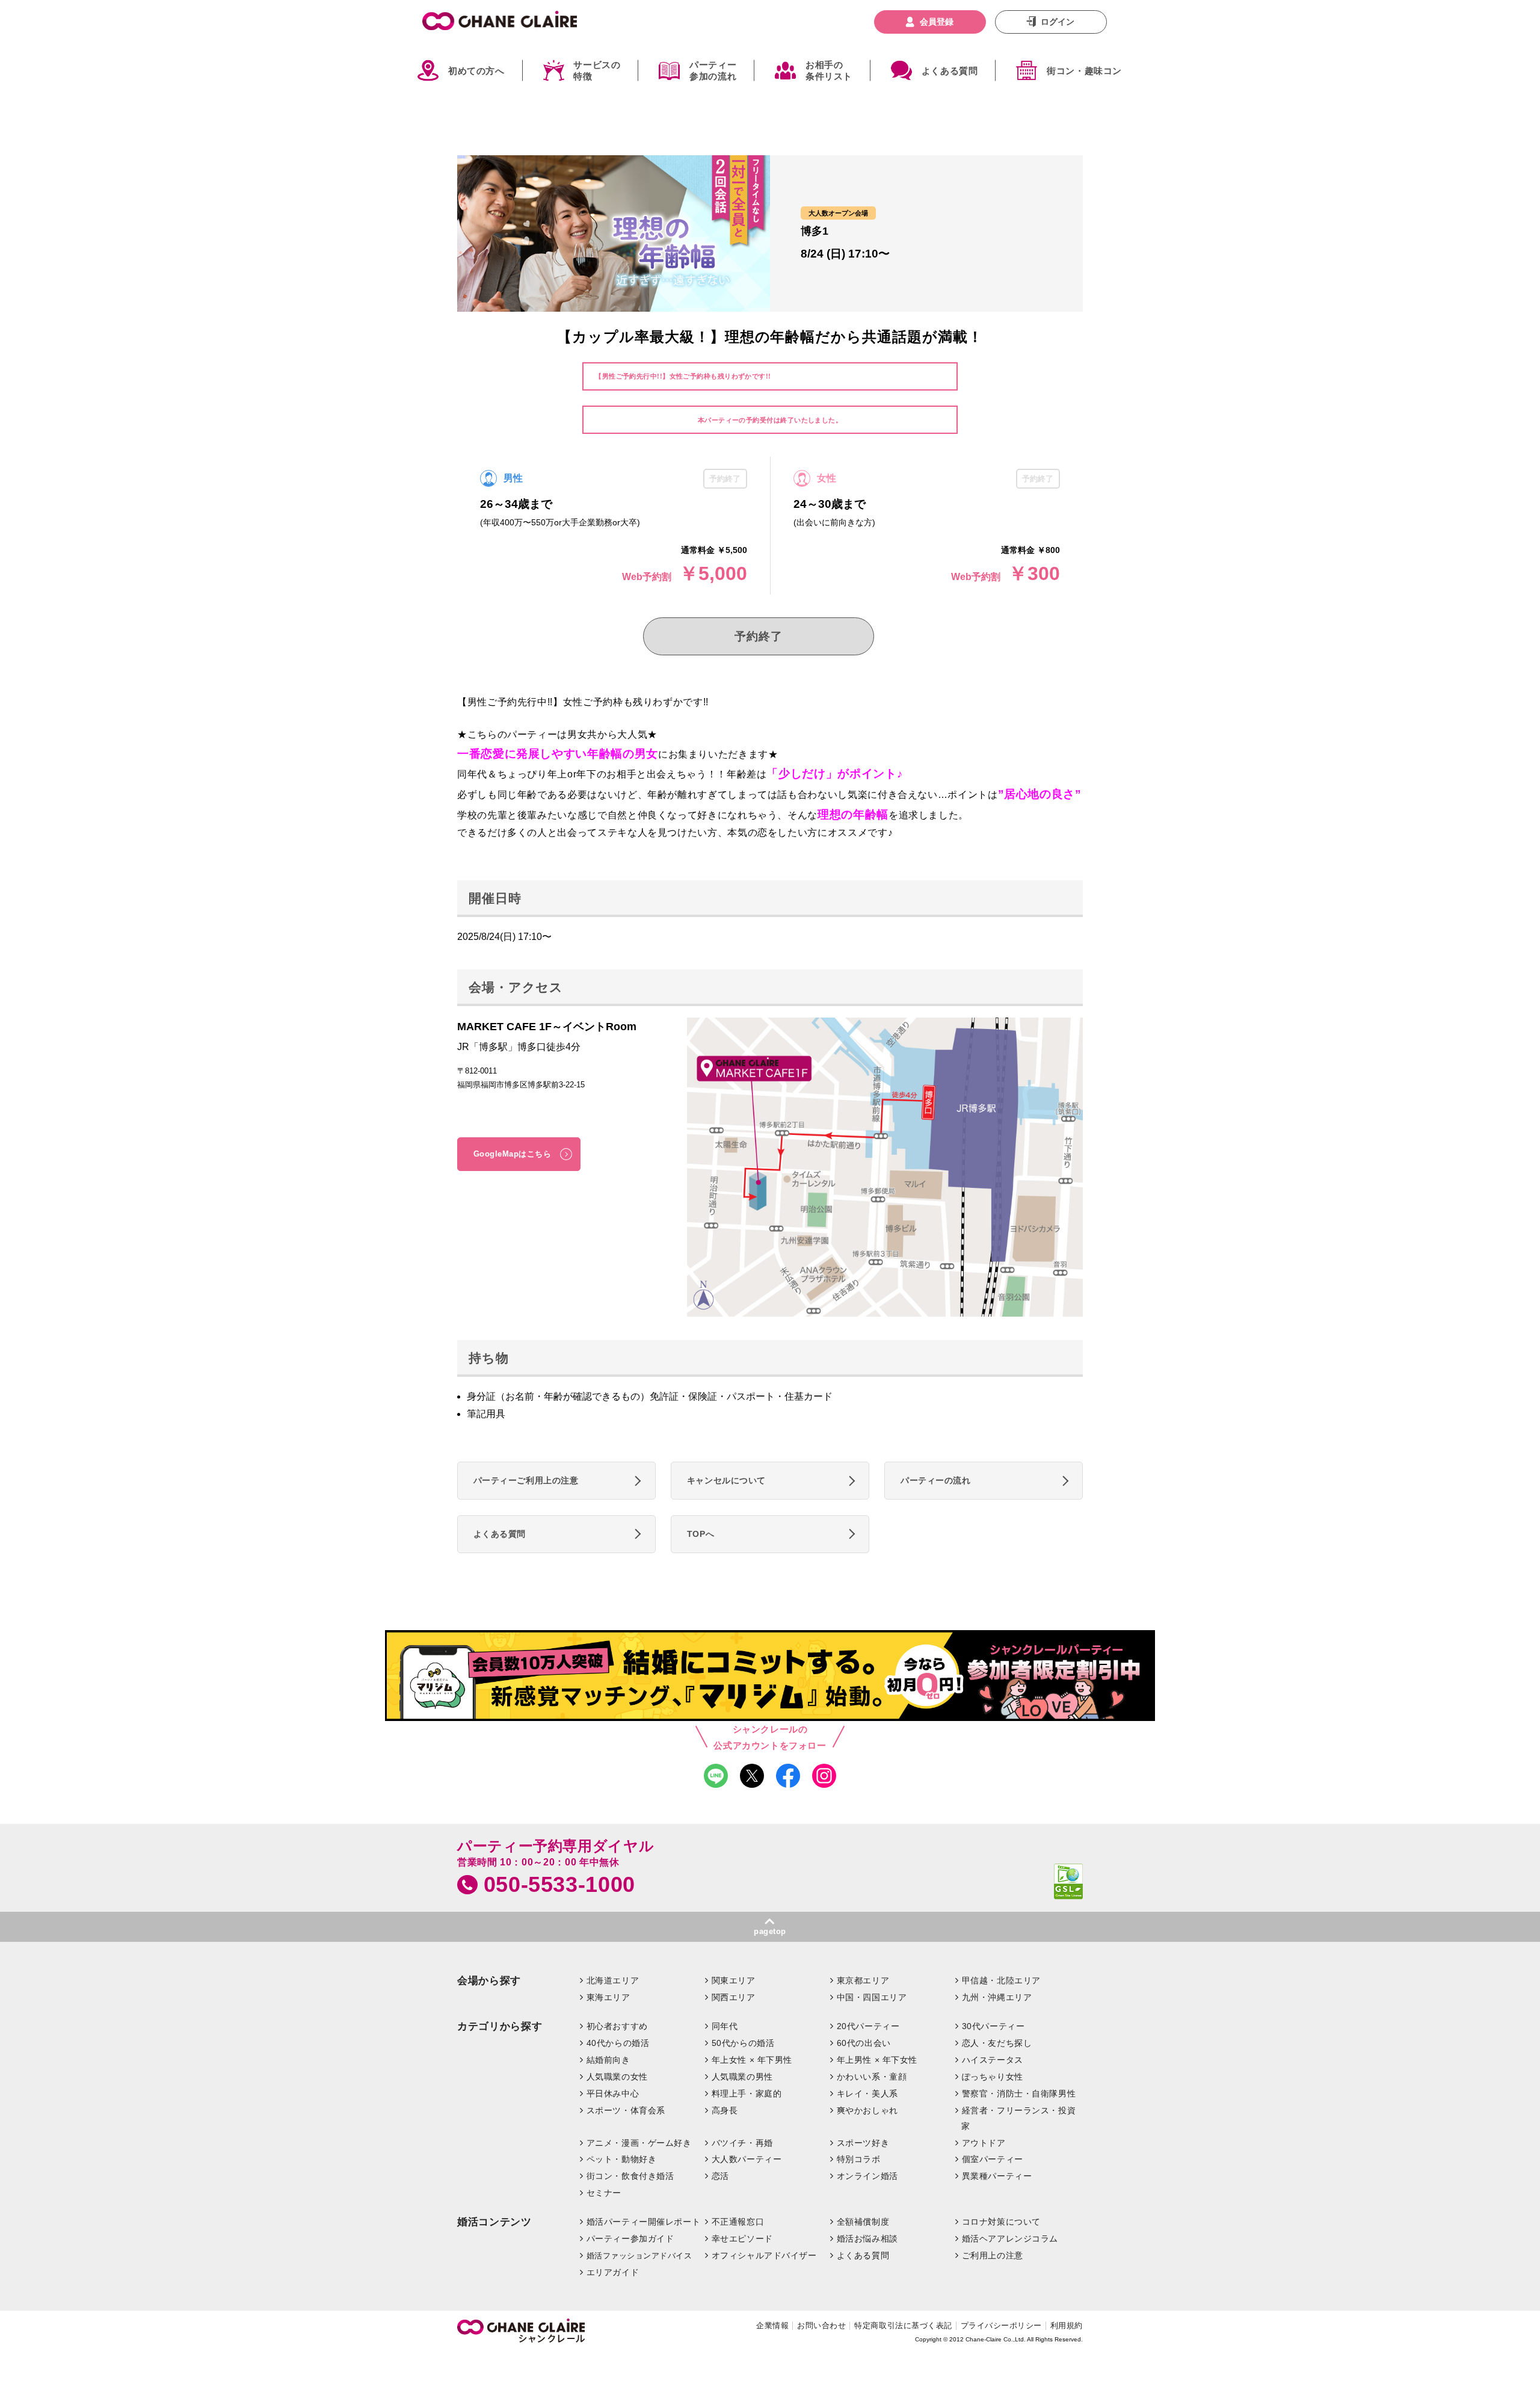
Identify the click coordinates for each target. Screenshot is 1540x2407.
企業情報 (772, 2325)
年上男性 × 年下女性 (877, 2060)
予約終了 (758, 636)
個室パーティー (993, 2159)
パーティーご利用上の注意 (526, 1480)
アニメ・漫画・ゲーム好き (639, 2143)
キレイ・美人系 (867, 2093)
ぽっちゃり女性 (993, 2077)
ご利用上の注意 (993, 2255)
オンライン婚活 (867, 2176)
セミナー (604, 2193)
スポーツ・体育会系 (626, 2110)
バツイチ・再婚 (742, 2143)
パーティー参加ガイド (630, 2239)
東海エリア (608, 1997)
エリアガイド (613, 2272)
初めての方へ (476, 71)
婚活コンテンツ (494, 2222)
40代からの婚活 (618, 2043)
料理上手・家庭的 (747, 2093)
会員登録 (937, 22)
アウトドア (984, 2143)
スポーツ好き (863, 2143)
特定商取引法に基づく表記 (903, 2325)
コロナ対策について (1001, 2222)
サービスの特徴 (597, 71)
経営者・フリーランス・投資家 (1018, 2118)
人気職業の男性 (742, 2077)
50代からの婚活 (743, 2043)
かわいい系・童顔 (872, 2077)
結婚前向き (608, 2060)
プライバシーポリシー (1001, 2325)
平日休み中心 (613, 2093)
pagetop (770, 1931)
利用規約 (1067, 2325)
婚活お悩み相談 (867, 2239)
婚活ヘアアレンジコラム (1010, 2239)
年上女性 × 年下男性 (752, 2060)
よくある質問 (950, 71)
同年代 (725, 2026)
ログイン (1058, 22)
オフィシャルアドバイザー (764, 2255)
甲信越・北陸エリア (1001, 1980)
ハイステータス (993, 2060)
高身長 (725, 2110)
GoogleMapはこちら (513, 1154)
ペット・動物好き (622, 2159)
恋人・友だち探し (997, 2043)
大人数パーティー (747, 2159)
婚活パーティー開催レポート (644, 2222)
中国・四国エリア (872, 1997)
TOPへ (701, 1534)
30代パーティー (993, 2026)
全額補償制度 (863, 2222)
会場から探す (489, 1981)
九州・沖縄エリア (997, 1997)
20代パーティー (868, 2026)
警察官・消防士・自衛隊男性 (1019, 2093)
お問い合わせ (821, 2325)
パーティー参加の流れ (713, 71)
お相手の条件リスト (829, 71)
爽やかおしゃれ (867, 2110)
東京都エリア (863, 1980)
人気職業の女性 (617, 2077)
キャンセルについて (726, 1480)
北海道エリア (613, 1980)
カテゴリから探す (500, 2026)
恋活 (720, 2176)
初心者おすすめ (617, 2026)
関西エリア (734, 1997)
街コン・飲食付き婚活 (630, 2176)
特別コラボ (859, 2159)
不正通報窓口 (738, 2222)
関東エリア (734, 1980)
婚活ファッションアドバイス (639, 2256)
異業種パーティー (997, 2176)
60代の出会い (864, 2043)
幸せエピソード (742, 2239)
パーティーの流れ (936, 1480)
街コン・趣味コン (1084, 71)
